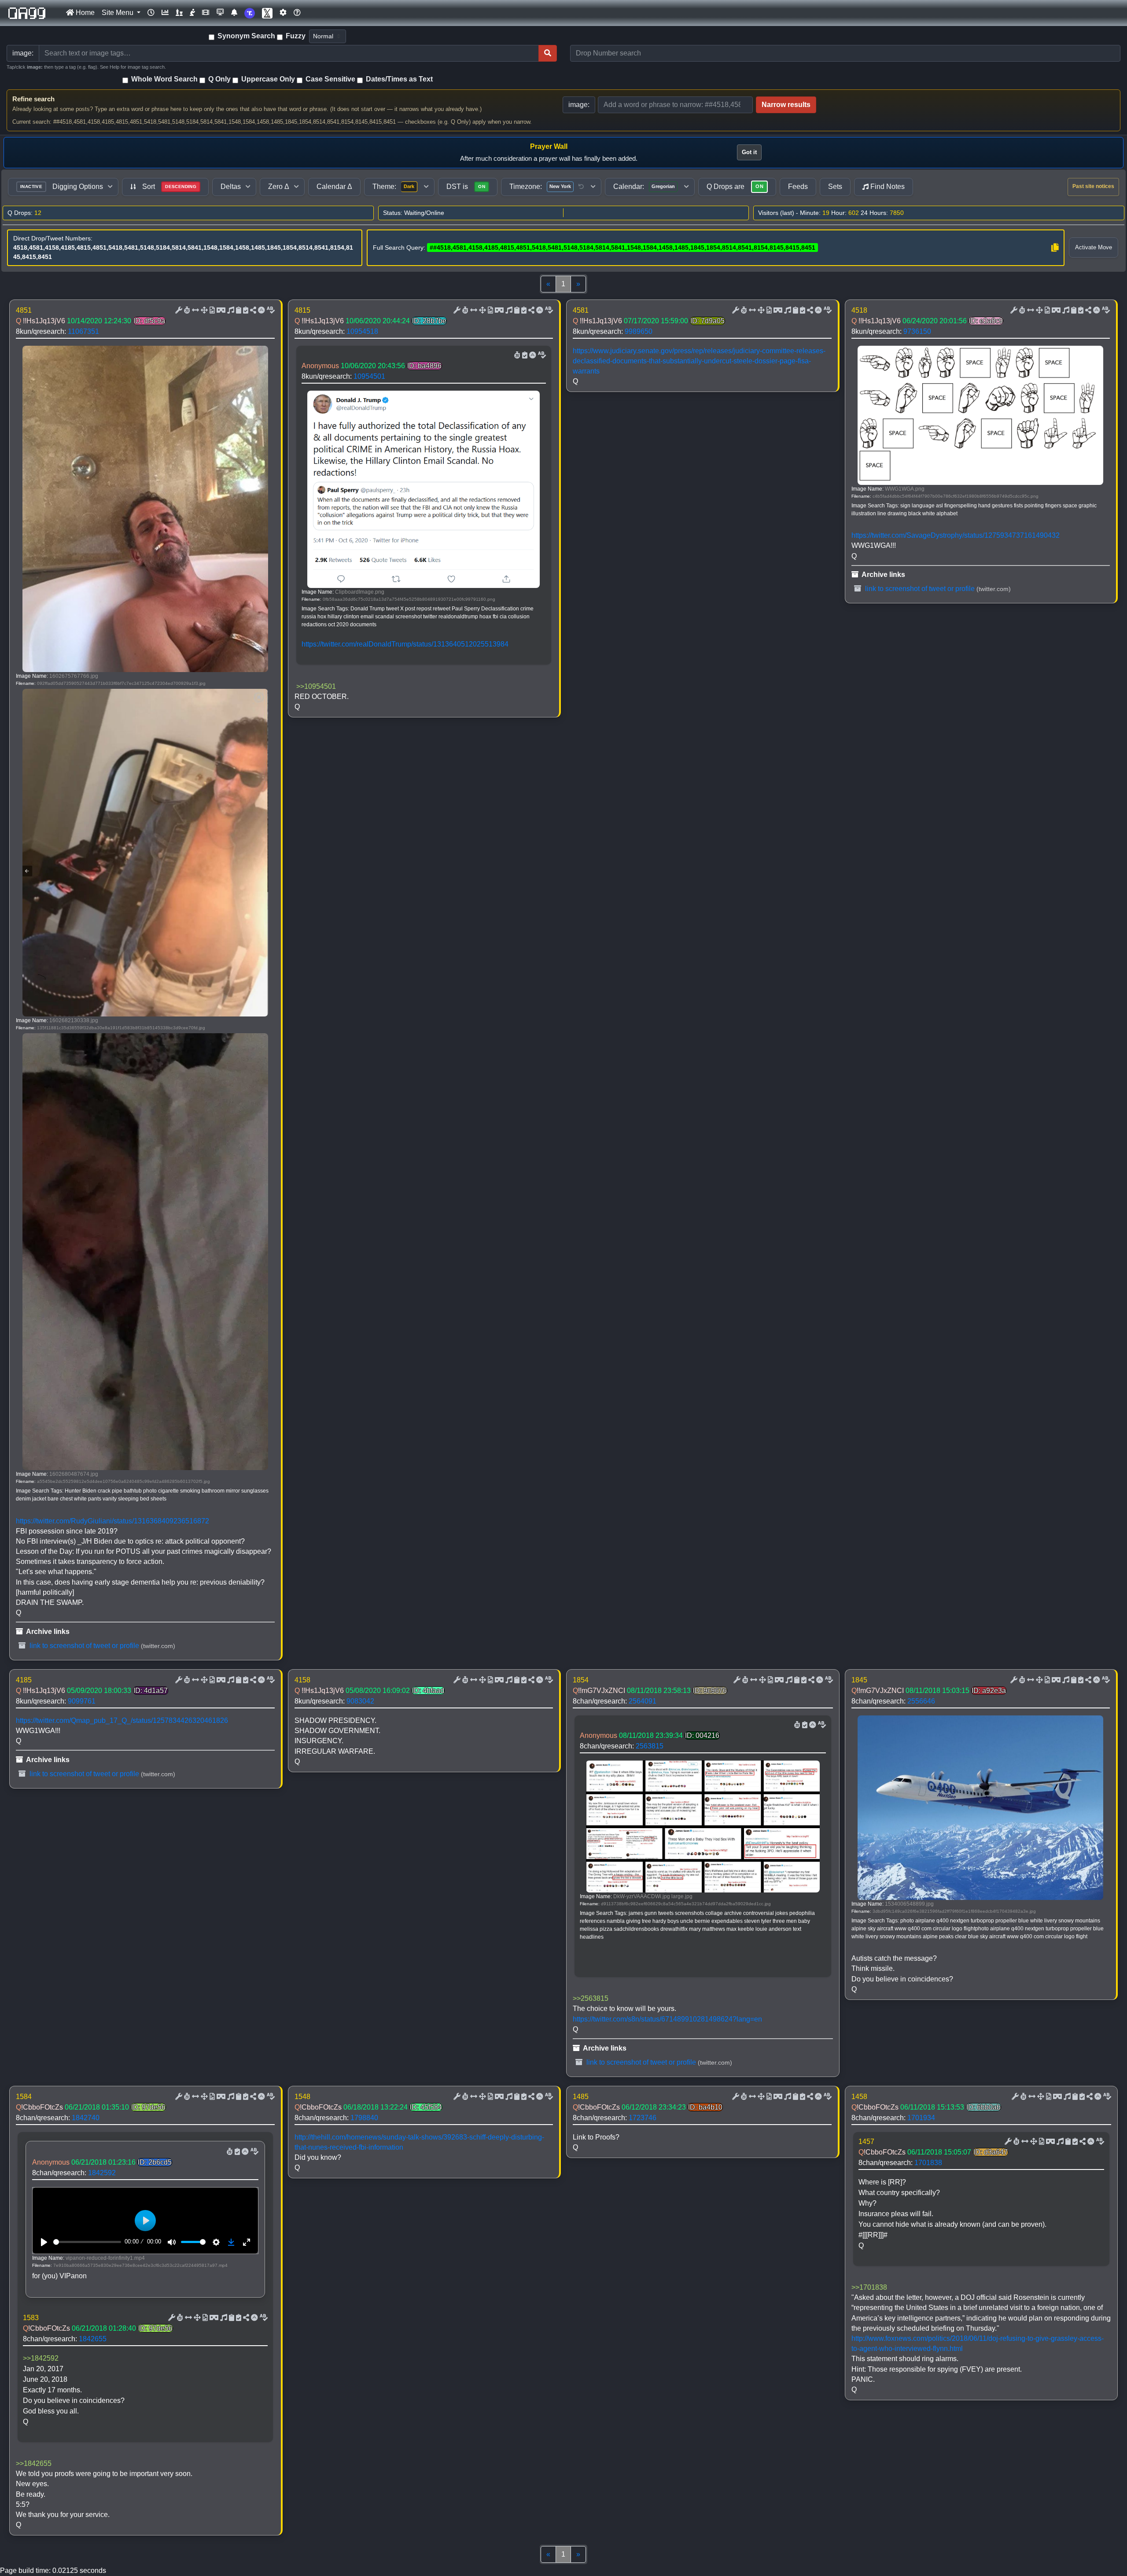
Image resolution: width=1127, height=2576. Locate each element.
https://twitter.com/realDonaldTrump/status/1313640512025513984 (405, 644)
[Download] (231, 2242)
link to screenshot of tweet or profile (83, 1646)
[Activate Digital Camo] (220, 310)
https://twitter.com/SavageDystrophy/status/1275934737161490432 (956, 535)
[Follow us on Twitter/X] (267, 13)
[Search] (548, 53)
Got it (749, 152)
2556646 (921, 1701)
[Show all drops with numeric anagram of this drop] (203, 310)
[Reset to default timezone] (581, 187)
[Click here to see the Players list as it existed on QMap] (179, 13)
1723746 (643, 2118)
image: (579, 105)
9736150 (917, 331)
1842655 (93, 2339)
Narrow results (786, 105)
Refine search (33, 99)
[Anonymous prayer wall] (192, 13)
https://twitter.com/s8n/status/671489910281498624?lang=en (667, 2019)
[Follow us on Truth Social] (250, 13)
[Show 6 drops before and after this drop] (195, 310)
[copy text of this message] (245, 310)
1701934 (921, 2118)
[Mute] (172, 2242)
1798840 (364, 2118)
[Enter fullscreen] (247, 2242)
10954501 (369, 376)
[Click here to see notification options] (234, 13)
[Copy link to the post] (252, 310)
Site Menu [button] (118, 13)
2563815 (650, 1746)
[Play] (44, 2242)
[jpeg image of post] (211, 310)
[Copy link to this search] (1055, 248)
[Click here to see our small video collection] (206, 13)
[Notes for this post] (230, 310)
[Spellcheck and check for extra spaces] (270, 310)
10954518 (362, 331)
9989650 (639, 331)
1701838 (928, 2163)
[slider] (87, 2242)
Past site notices (1093, 186)
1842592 (102, 2173)
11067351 (83, 331)
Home (84, 13)
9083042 (360, 1701)
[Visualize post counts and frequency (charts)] (165, 13)
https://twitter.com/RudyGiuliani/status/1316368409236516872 (112, 1521)
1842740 (86, 2118)
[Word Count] (186, 310)
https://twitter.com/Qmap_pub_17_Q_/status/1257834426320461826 (122, 1720)
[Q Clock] (151, 13)
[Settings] (216, 2242)
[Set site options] (283, 13)
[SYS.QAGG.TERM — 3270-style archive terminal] (220, 13)
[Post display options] (178, 310)
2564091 (643, 1701)
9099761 (82, 1701)
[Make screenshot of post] (238, 310)
